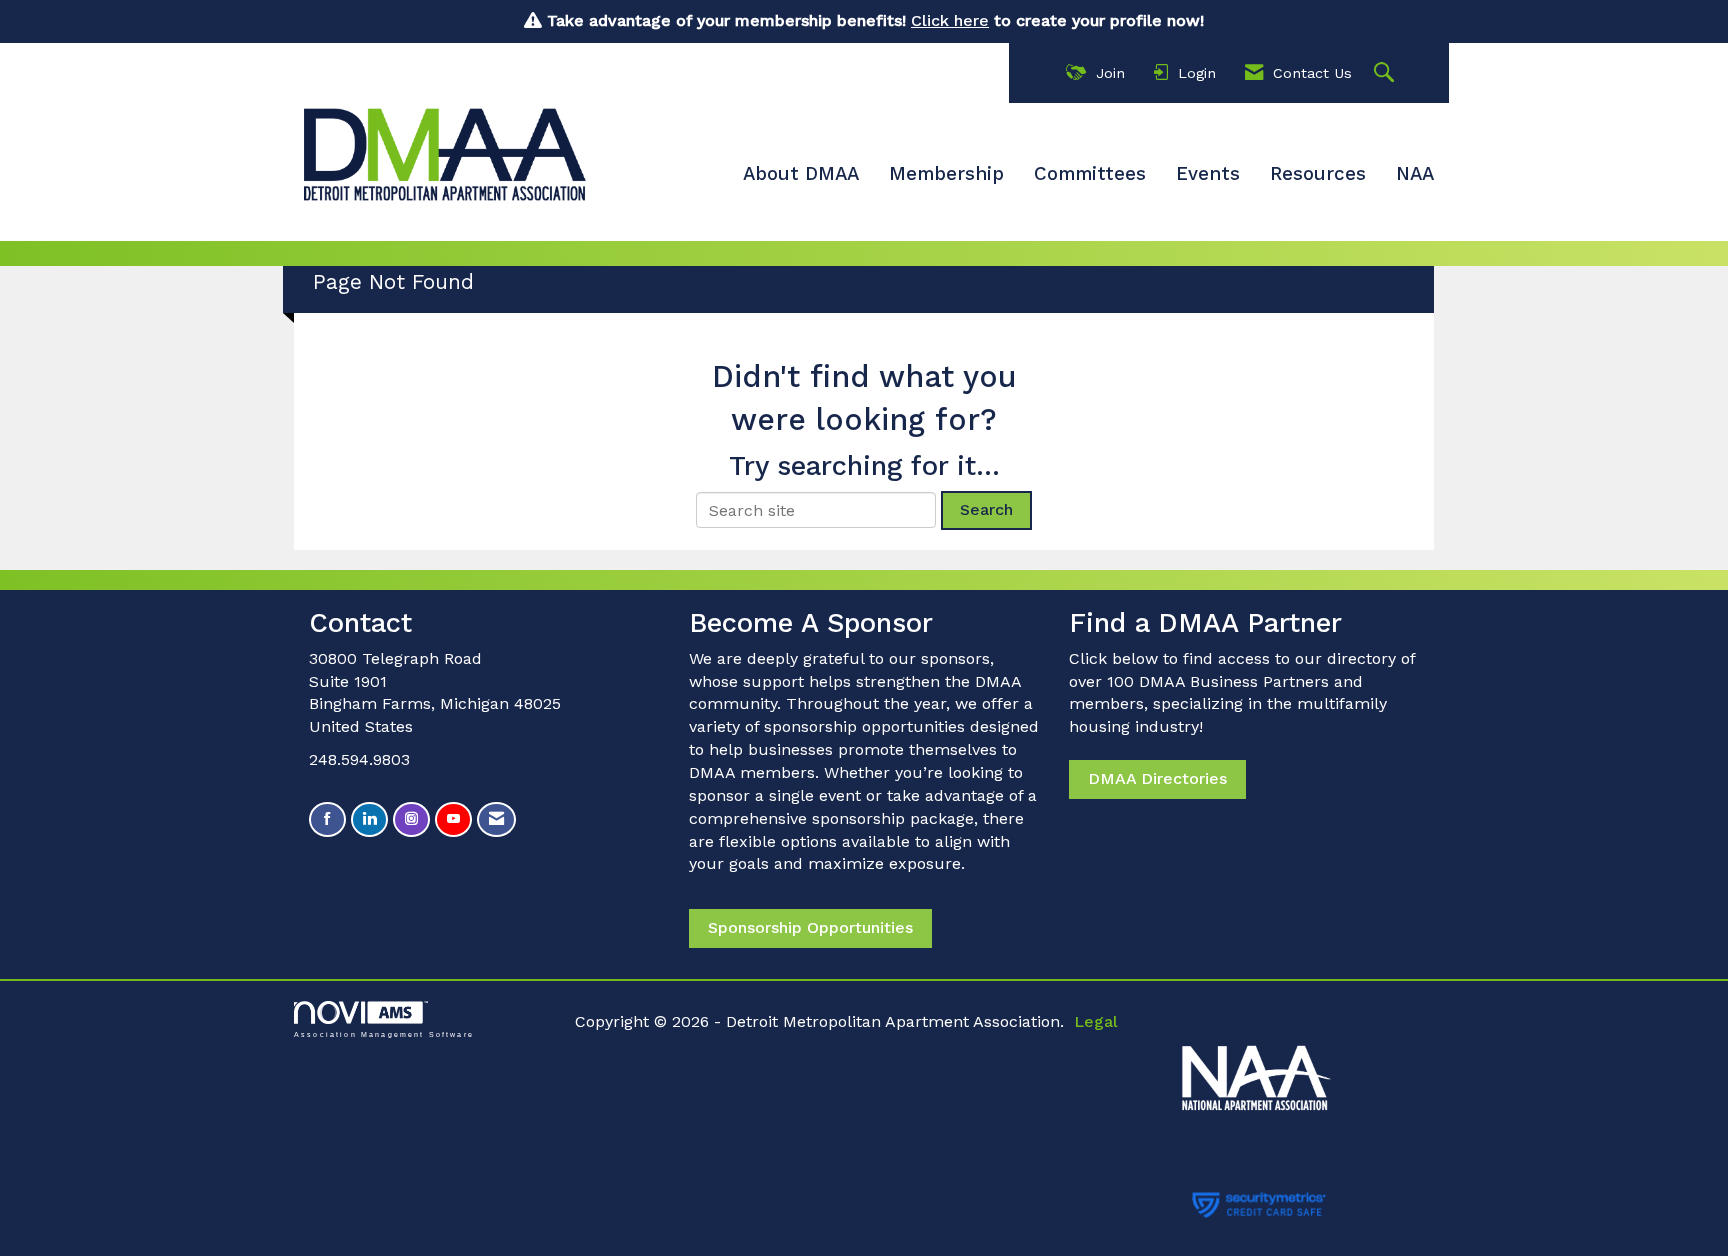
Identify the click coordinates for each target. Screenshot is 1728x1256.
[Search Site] (1386, 73)
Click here (950, 20)
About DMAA (801, 174)
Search (986, 509)
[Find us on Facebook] (327, 819)
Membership (946, 174)
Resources (1318, 174)
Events (1208, 174)
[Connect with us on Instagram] (411, 819)
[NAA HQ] (1303, 1067)
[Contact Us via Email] (496, 819)
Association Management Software (384, 1034)
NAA (1415, 174)
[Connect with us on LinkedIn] (369, 819)
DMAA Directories (1157, 778)
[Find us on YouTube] (453, 819)
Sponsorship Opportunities (810, 927)
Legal (1096, 1021)
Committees (1090, 174)
